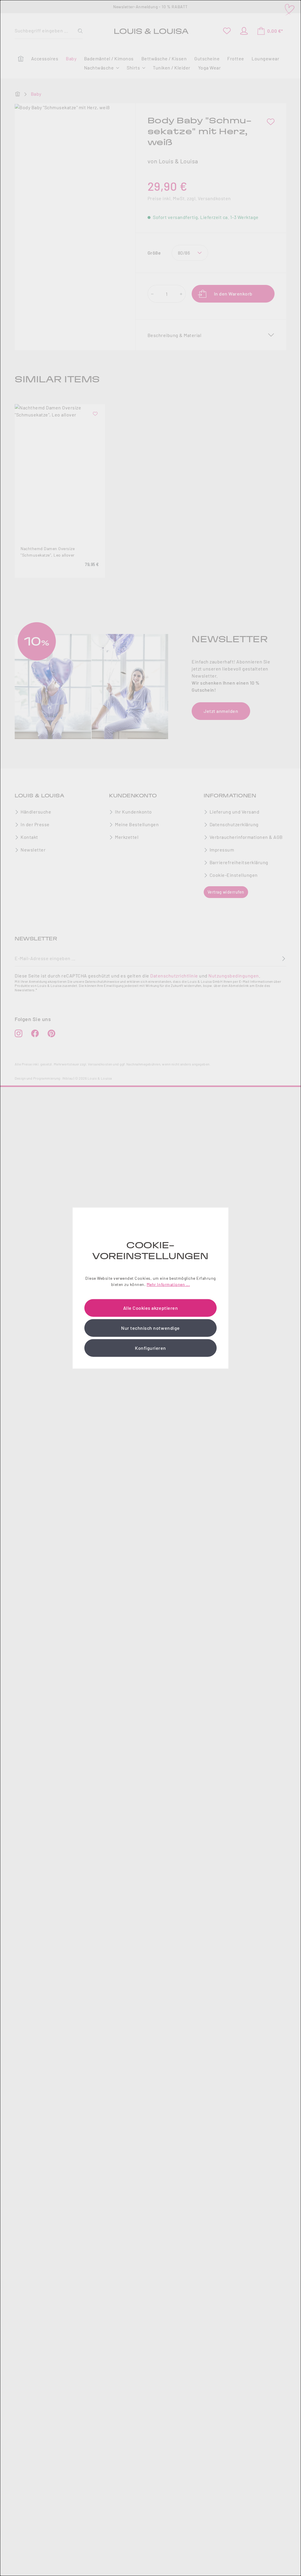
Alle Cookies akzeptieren (150, 1308)
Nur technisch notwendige (150, 1328)
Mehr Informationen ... (168, 1284)
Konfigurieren (150, 1348)
